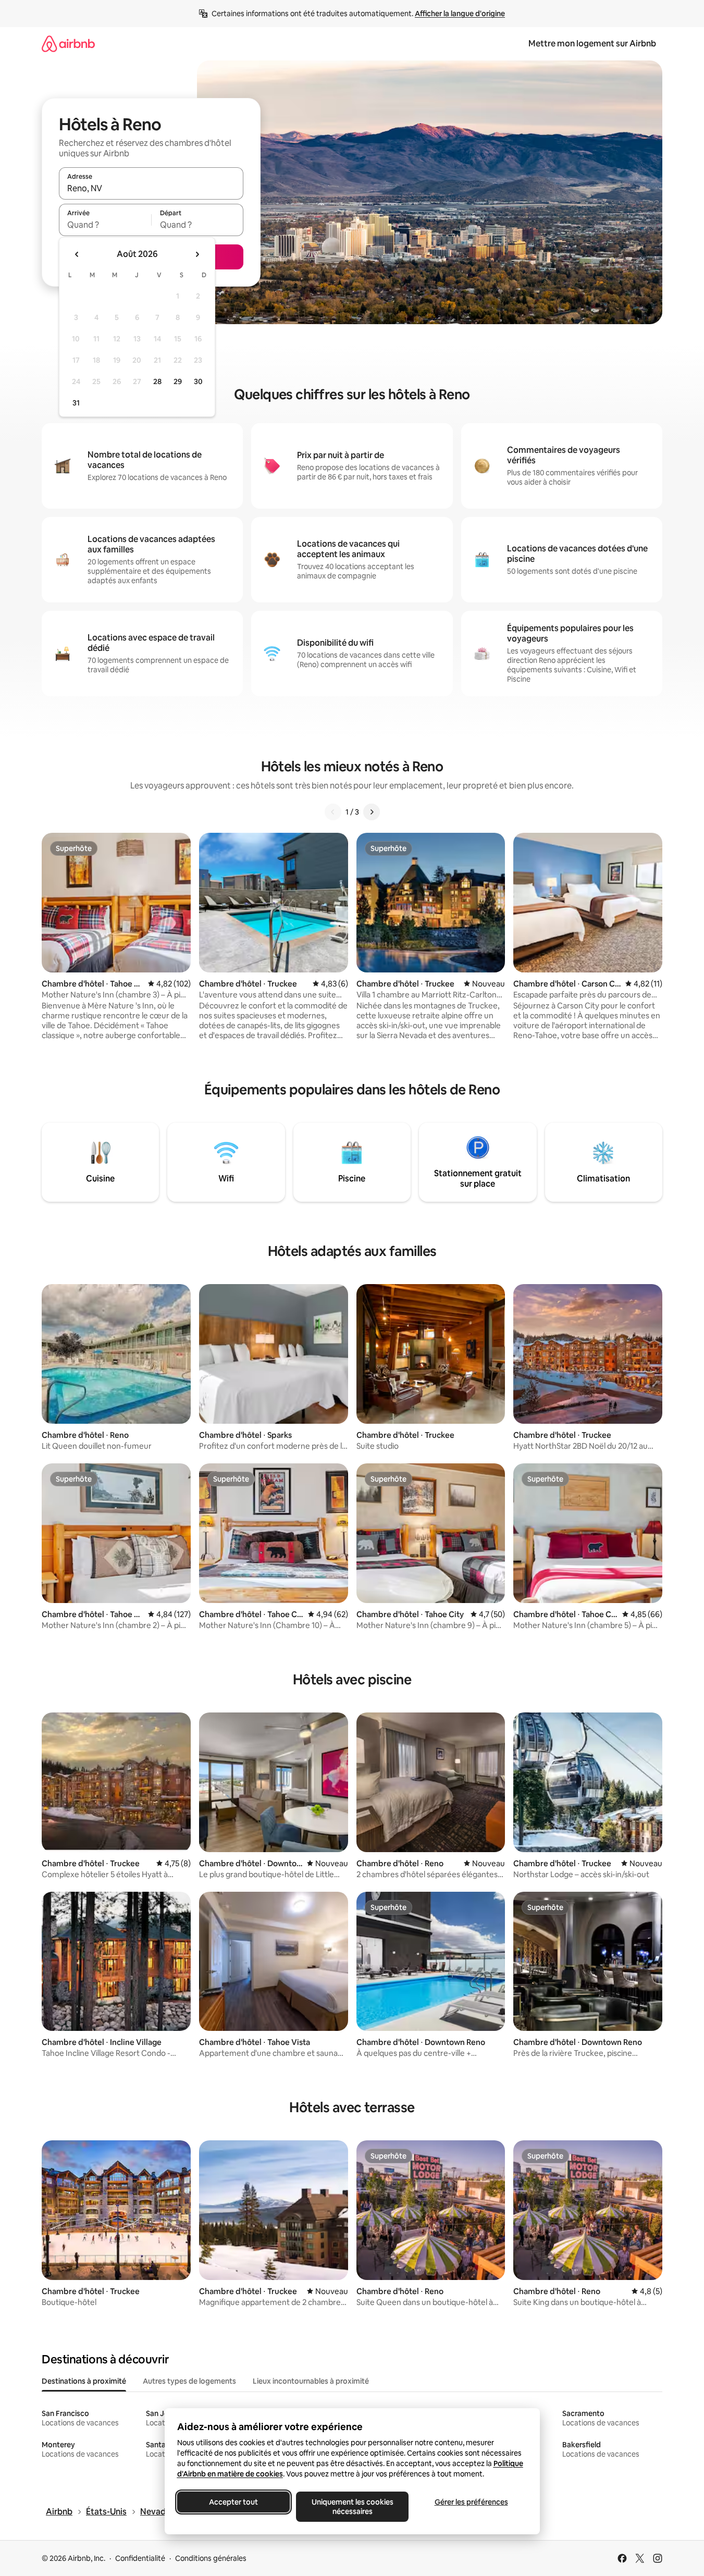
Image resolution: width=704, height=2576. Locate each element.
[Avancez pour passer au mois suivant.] (197, 254)
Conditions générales (211, 2558)
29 (178, 381)
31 (76, 403)
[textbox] (105, 225)
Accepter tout (233, 2502)
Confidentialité (140, 2558)
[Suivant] (372, 812)
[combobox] (151, 188)
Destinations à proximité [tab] (84, 2381)
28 (157, 381)
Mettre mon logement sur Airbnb (592, 44)
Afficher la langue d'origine (460, 14)
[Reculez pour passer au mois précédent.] (77, 254)
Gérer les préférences (471, 2502)
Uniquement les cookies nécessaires (352, 2507)
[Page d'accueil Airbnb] (68, 44)
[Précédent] (333, 812)
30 (198, 381)
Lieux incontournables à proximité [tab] (311, 2381)
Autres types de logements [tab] (189, 2381)
